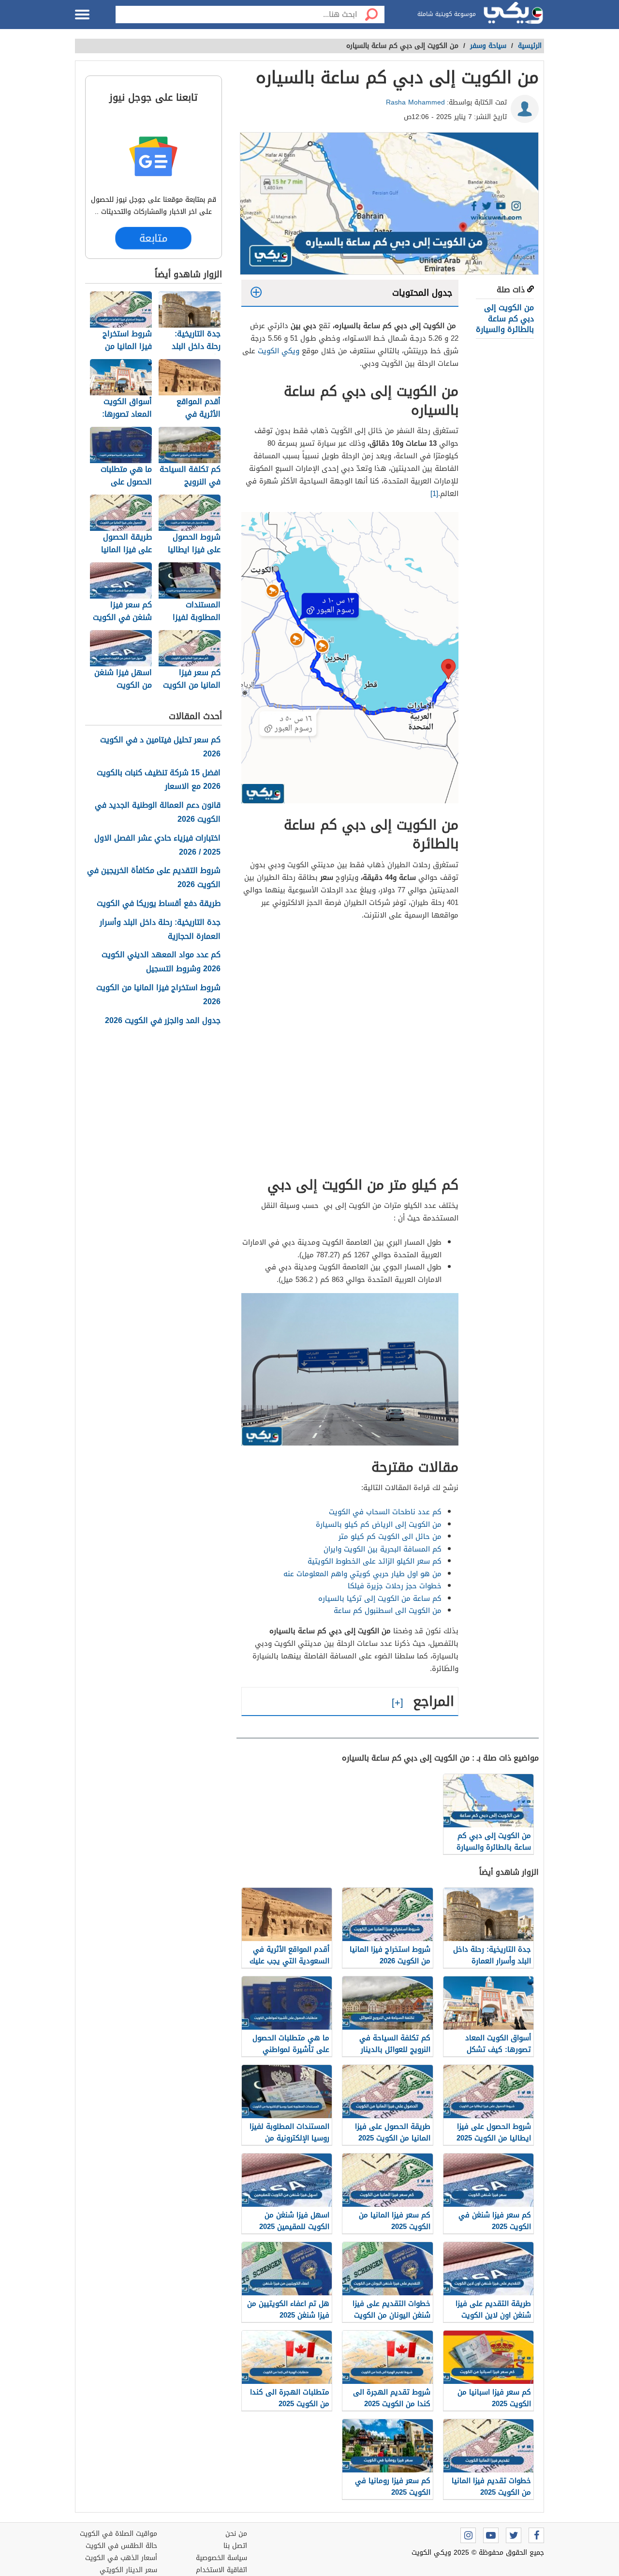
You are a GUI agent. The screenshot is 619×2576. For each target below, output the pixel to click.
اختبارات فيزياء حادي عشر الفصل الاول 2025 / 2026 (157, 845)
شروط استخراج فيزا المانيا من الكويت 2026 (158, 995)
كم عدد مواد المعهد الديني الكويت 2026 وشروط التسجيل (161, 962)
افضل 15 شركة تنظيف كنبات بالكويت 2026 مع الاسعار (159, 780)
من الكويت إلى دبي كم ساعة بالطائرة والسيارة (505, 318)
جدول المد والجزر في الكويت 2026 (163, 1021)
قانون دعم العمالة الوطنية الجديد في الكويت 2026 (158, 813)
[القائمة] (82, 15)
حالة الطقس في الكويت (121, 2546)
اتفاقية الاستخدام (221, 2570)
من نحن (236, 2534)
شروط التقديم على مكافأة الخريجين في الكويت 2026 (154, 878)
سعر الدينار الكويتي (128, 2570)
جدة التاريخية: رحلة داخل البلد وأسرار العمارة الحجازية (160, 930)
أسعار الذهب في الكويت (121, 2558)
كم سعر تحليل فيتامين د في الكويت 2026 (160, 747)
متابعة (153, 238)
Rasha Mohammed (415, 102)
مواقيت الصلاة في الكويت (118, 2534)
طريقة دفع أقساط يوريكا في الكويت (159, 904)
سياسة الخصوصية (221, 2558)
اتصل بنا (235, 2546)
